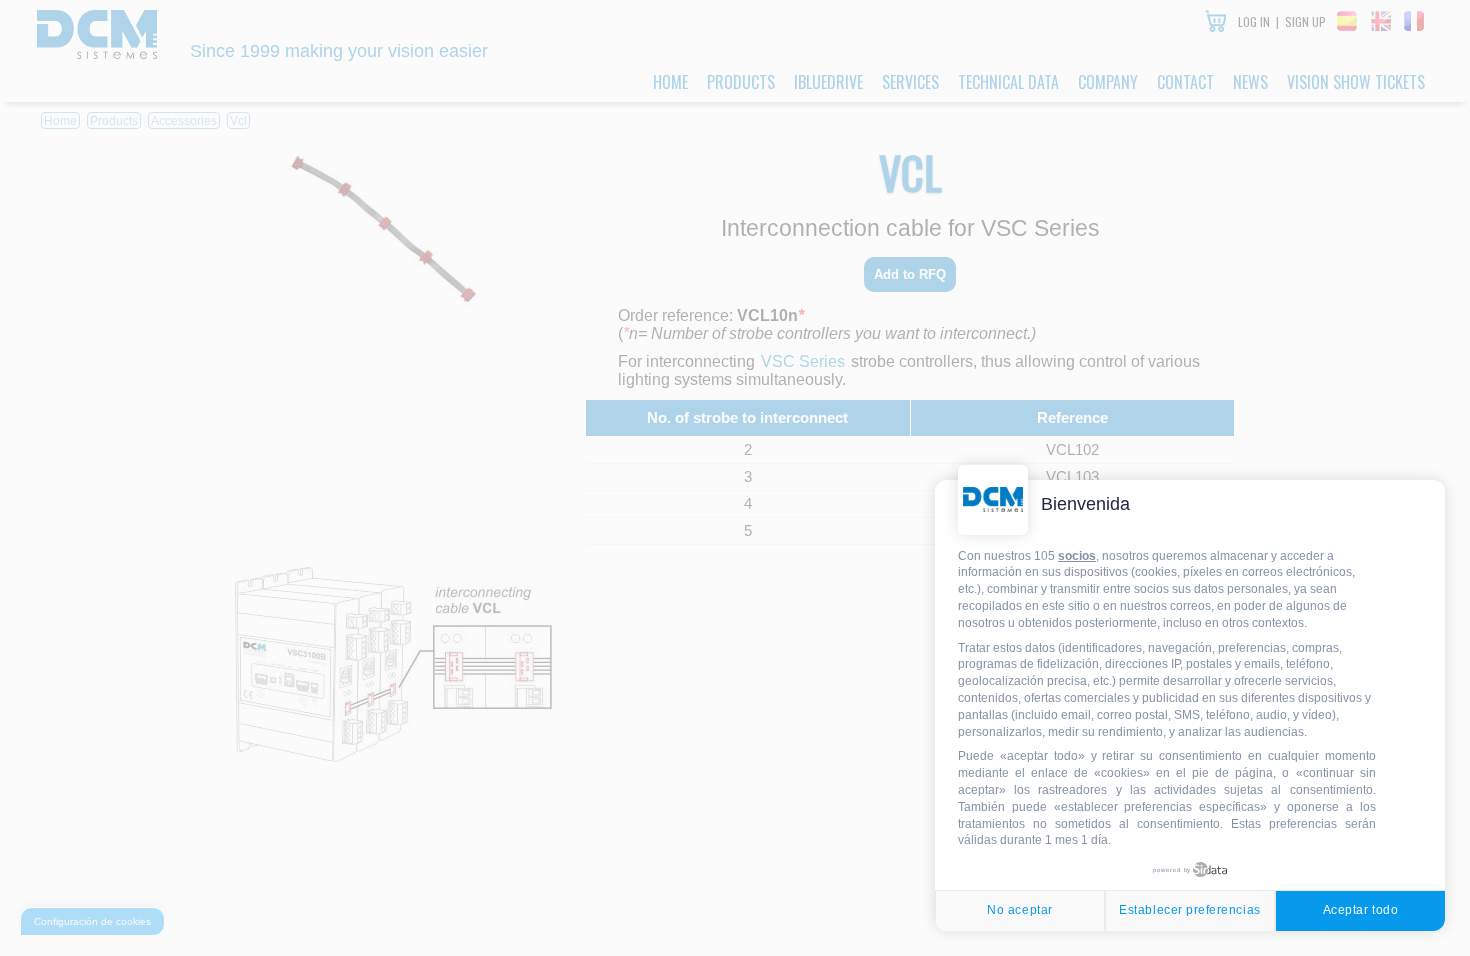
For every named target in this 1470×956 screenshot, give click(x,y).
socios (1077, 556)
